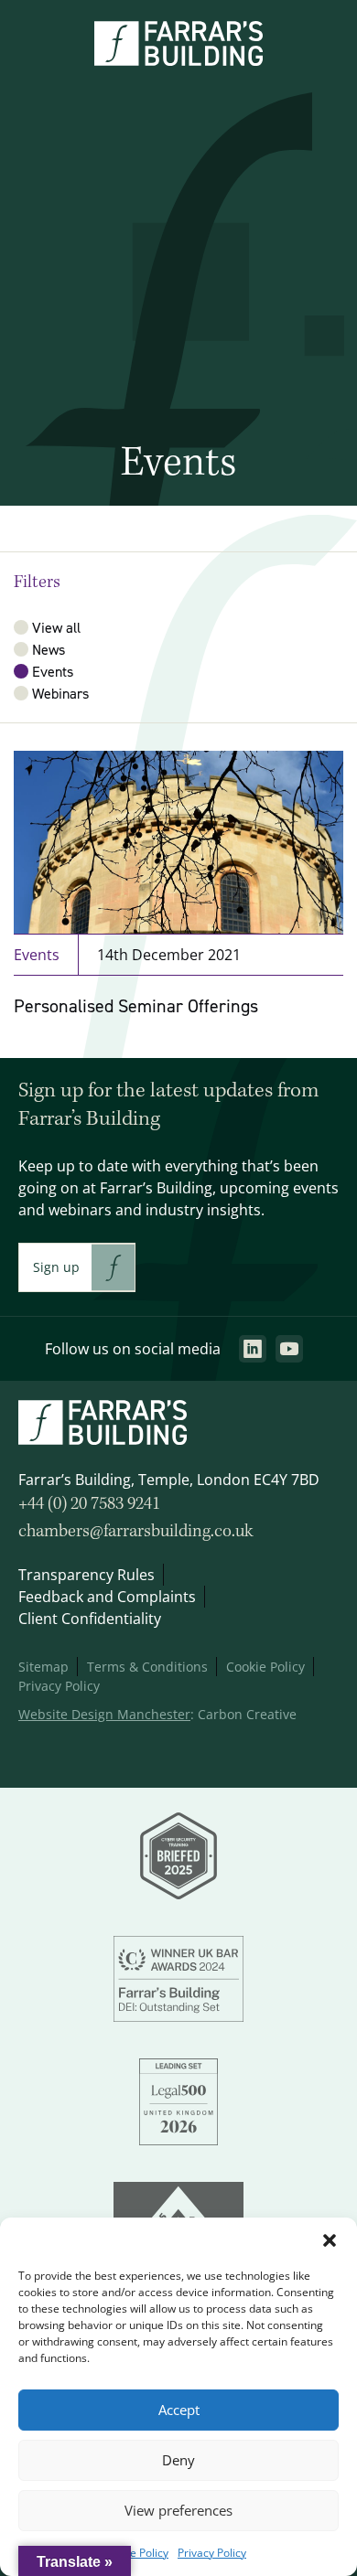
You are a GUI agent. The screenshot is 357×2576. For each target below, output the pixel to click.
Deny (178, 2460)
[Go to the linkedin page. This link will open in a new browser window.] (253, 1349)
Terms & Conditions (147, 1667)
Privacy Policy (212, 2553)
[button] (330, 2240)
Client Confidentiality (90, 1619)
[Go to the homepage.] (178, 60)
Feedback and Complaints (107, 1597)
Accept (179, 2410)
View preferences (178, 2511)
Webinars (60, 693)
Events (53, 671)
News (49, 649)
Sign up (56, 1267)
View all (56, 627)
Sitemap (43, 1667)
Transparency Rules (87, 1575)
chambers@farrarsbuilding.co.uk (136, 1532)
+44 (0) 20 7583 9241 (89, 1504)
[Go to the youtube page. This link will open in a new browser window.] (289, 1349)
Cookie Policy (135, 2553)
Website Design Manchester (104, 1714)
